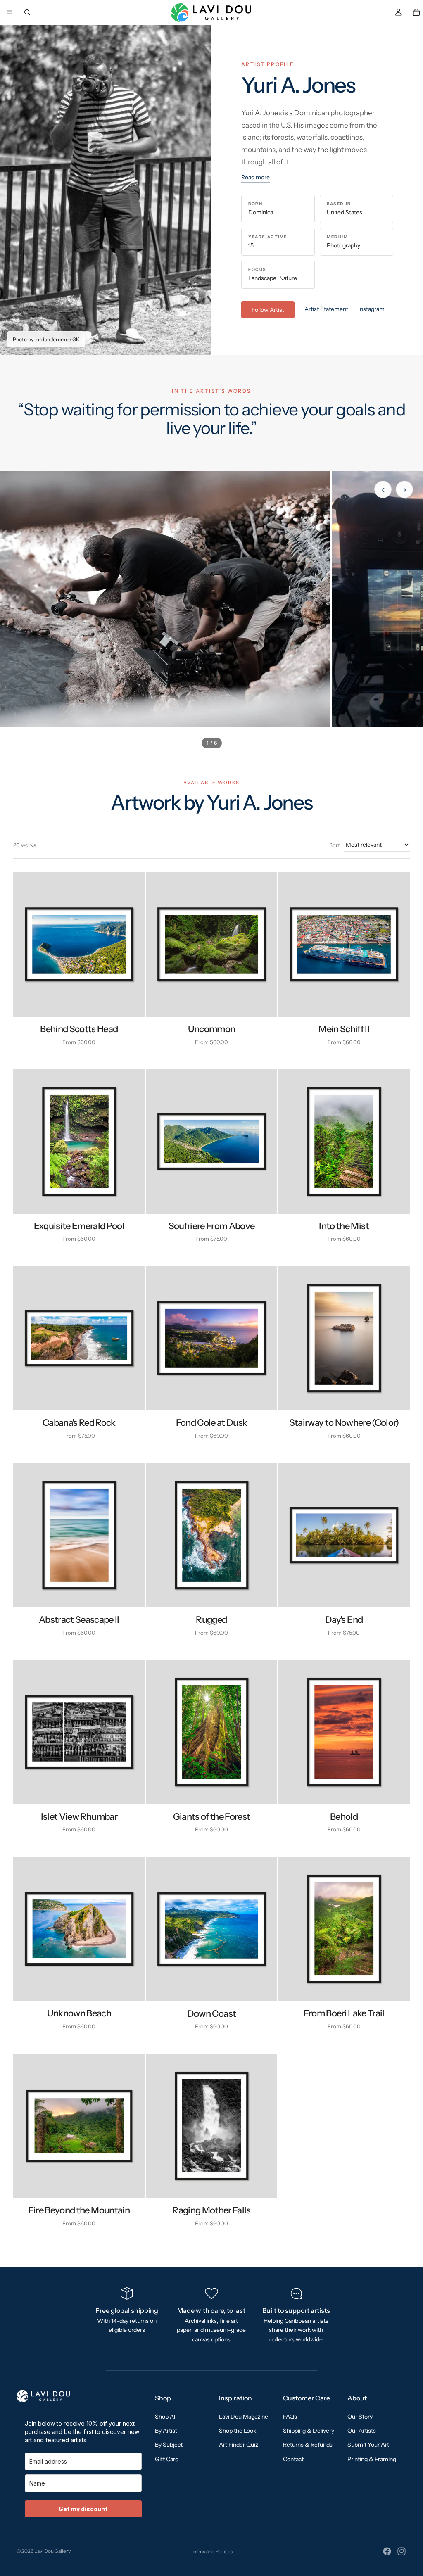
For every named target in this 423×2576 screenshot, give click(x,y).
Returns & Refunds (308, 2445)
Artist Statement (326, 309)
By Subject (169, 2445)
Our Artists (362, 2431)
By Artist (166, 2431)
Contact (293, 2459)
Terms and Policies (212, 2551)
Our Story (360, 2417)
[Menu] (10, 12)
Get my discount (83, 2509)
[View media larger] (165, 599)
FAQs (290, 2417)
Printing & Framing (372, 2459)
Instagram (371, 309)
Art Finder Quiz (239, 2445)
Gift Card (167, 2459)
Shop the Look (238, 2431)
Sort (335, 845)
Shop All (166, 2417)
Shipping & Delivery (309, 2431)
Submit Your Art (368, 2445)
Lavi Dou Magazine (244, 2417)
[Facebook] (387, 2551)
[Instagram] (402, 2551)
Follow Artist (268, 310)
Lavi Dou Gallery (52, 2551)
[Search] (27, 12)
